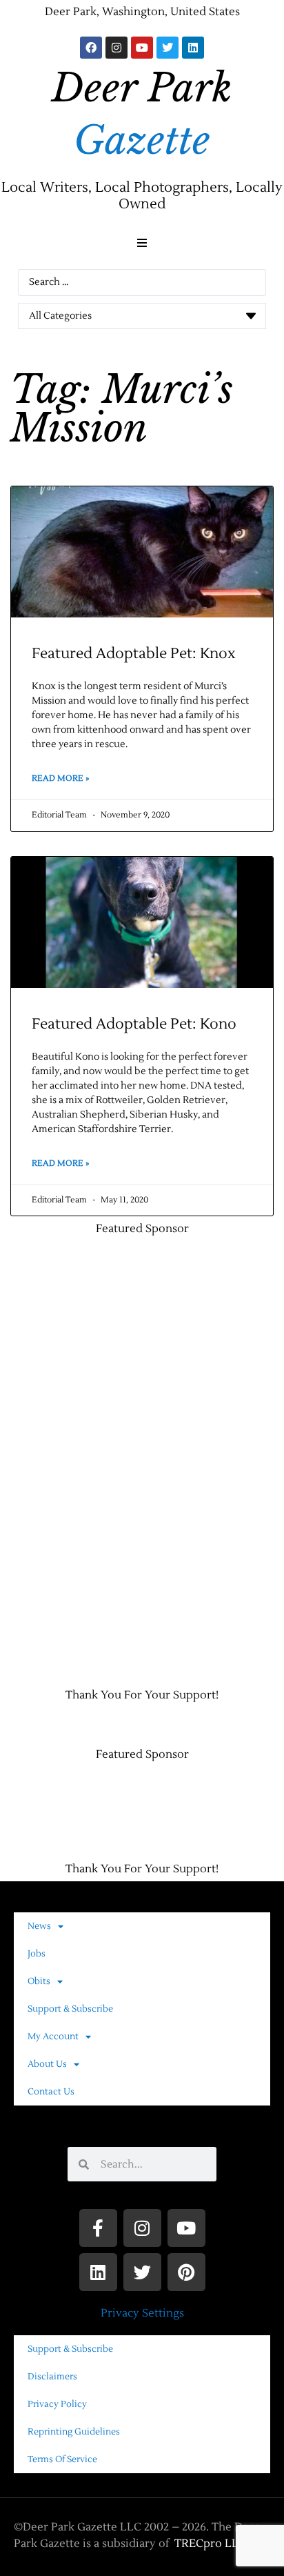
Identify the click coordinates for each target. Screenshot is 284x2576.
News (39, 1926)
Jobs (37, 1954)
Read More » (60, 779)
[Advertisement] (72, 1455)
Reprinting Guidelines (74, 2432)
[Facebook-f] (98, 2228)
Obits (39, 1981)
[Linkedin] (193, 48)
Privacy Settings (142, 2313)
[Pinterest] (186, 2272)
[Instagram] (116, 48)
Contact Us (51, 2092)
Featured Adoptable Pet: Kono (134, 1024)
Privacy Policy (57, 2404)
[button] (142, 243)
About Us (47, 2064)
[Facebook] (91, 48)
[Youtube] (142, 48)
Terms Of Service (62, 2459)
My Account (53, 2037)
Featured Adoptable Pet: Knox (134, 654)
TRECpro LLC (210, 2544)
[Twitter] (168, 48)
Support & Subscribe (70, 2009)
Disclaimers (52, 2377)
